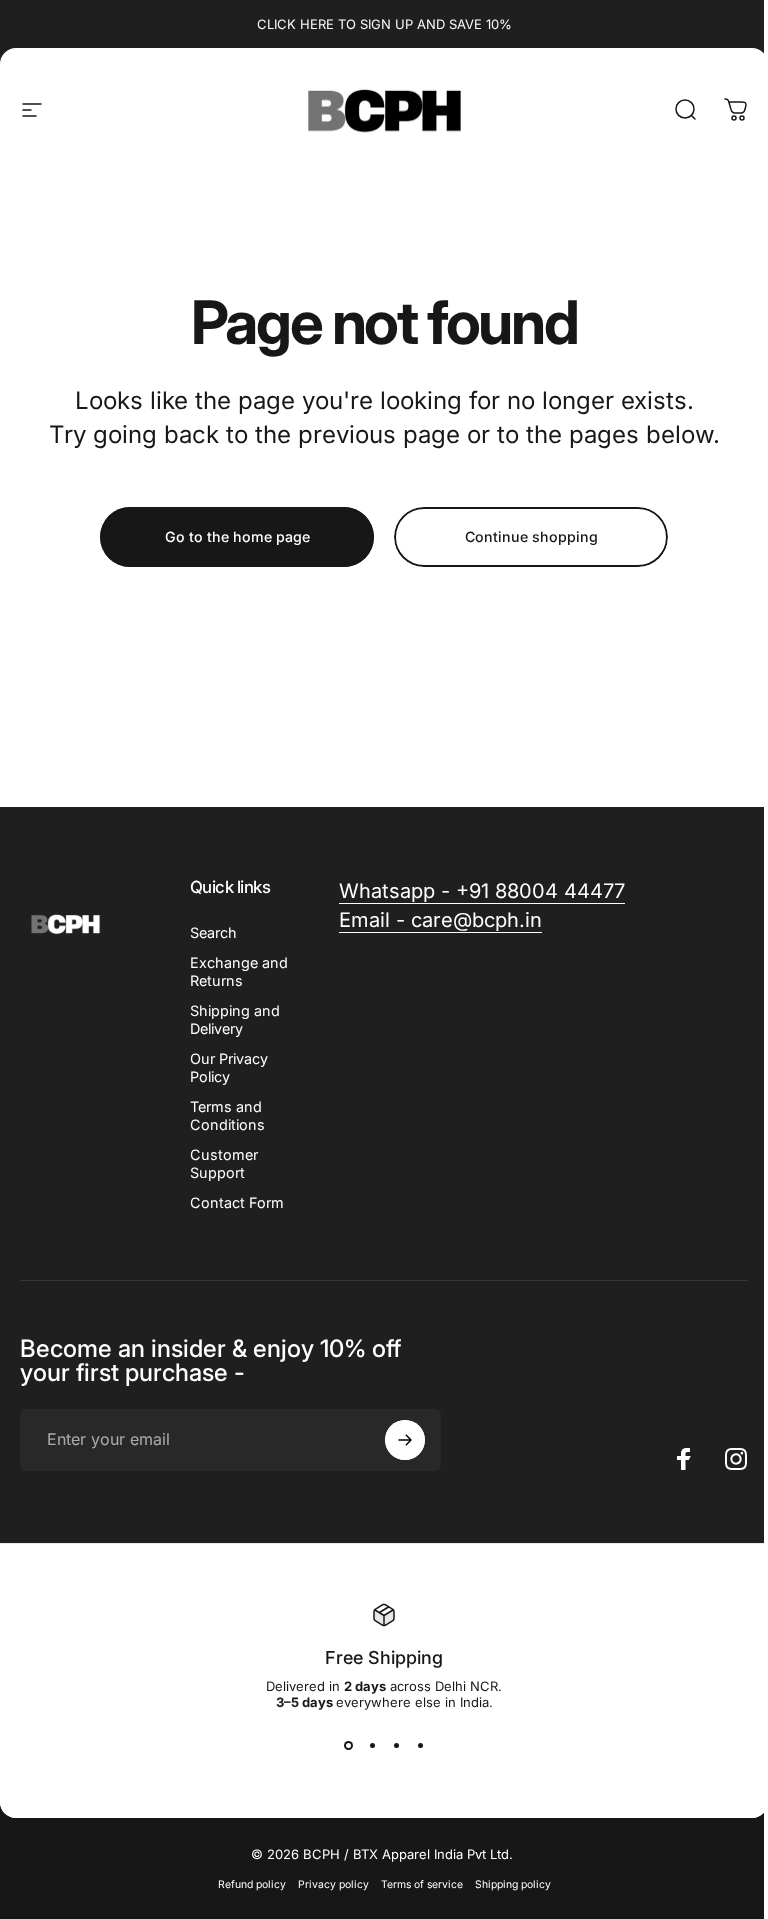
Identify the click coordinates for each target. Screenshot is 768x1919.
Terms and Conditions (227, 1115)
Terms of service (422, 1884)
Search (213, 932)
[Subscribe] (405, 1440)
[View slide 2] (372, 1746)
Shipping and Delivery (235, 1019)
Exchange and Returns (239, 971)
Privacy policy (333, 1884)
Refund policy (252, 1884)
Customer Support (224, 1163)
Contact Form (237, 1202)
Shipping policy (513, 1884)
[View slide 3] (396, 1746)
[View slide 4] (420, 1746)
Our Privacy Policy (229, 1067)
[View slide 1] (348, 1746)
